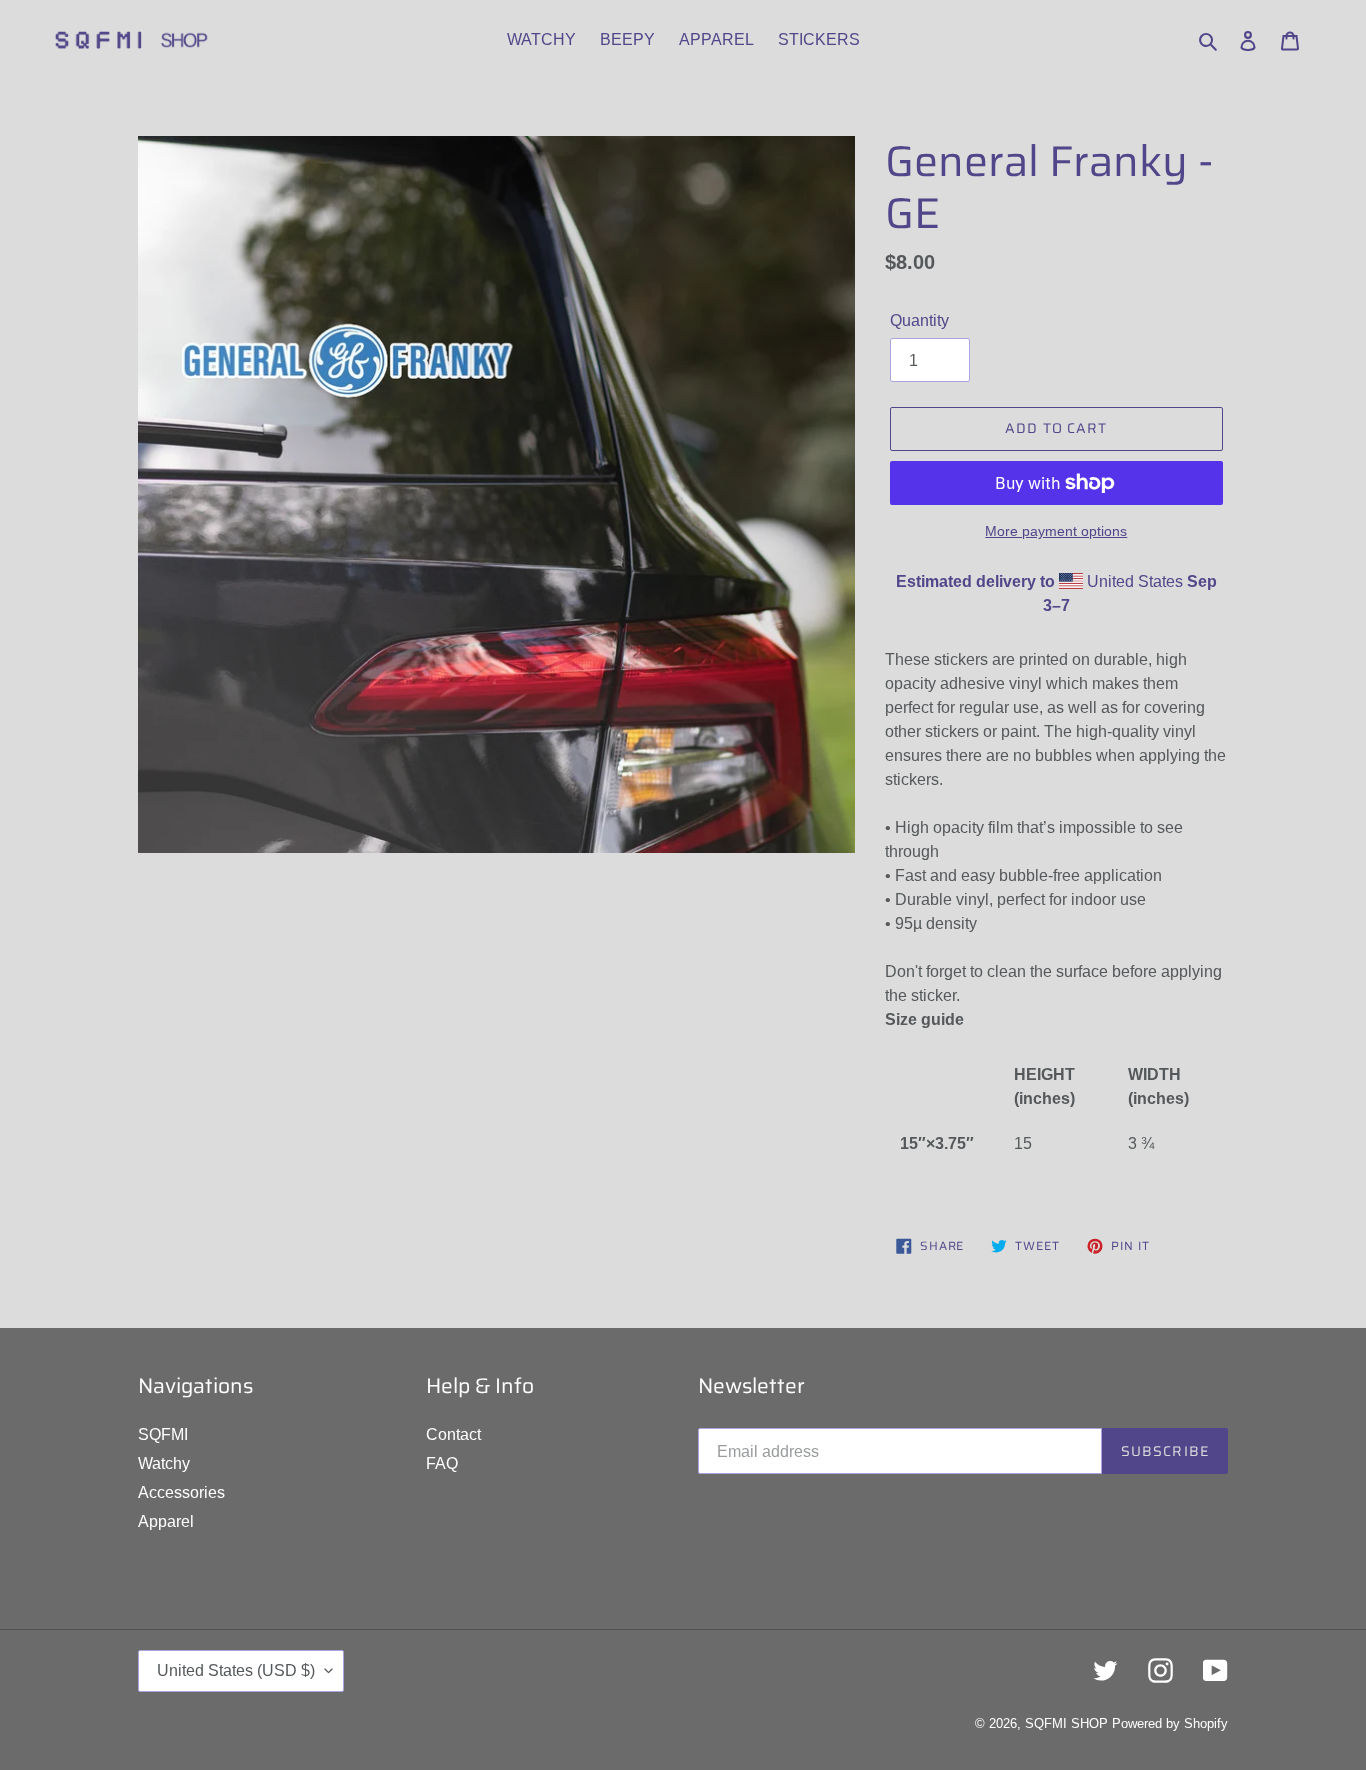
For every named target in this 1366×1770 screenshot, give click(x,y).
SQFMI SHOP (1066, 1723)
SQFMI (163, 1434)
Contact (453, 1434)
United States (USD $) (236, 1670)
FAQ (442, 1463)
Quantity (919, 320)
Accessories (181, 1492)
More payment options (1056, 531)
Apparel (166, 1521)
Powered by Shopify (1170, 1723)
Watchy (164, 1463)
